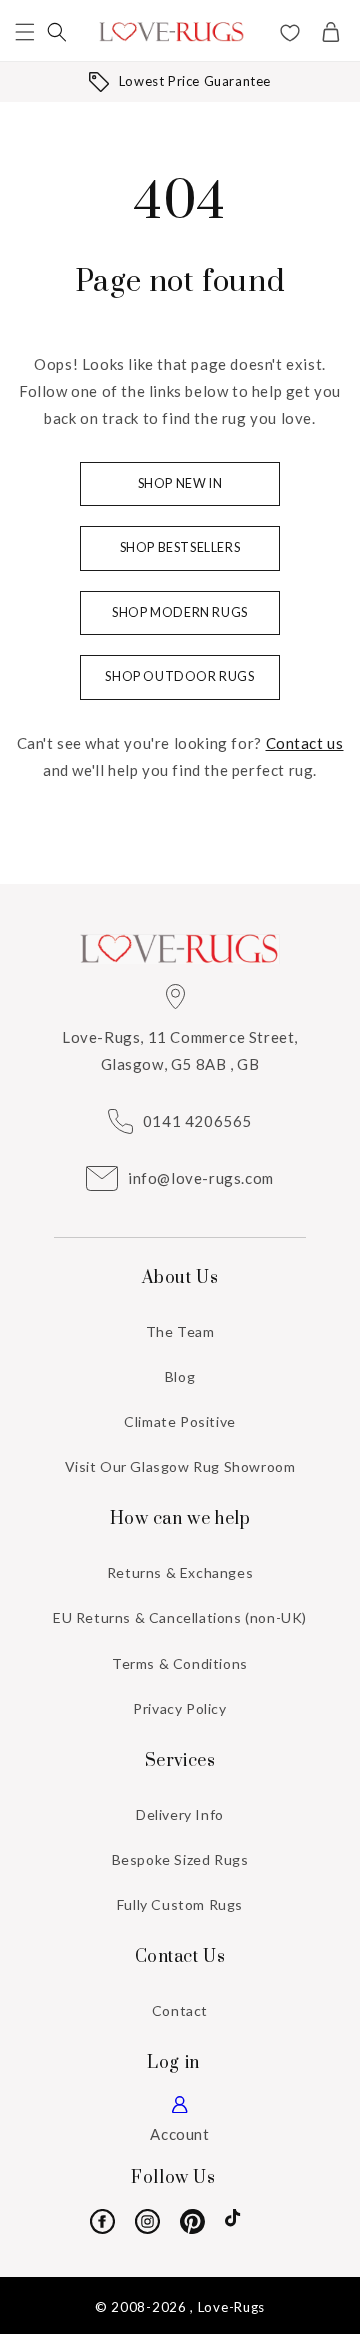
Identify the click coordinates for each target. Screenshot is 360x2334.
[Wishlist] (290, 35)
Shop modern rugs (180, 612)
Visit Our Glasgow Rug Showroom (180, 1466)
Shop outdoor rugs (179, 676)
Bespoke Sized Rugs (180, 1859)
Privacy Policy (179, 1708)
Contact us (305, 743)
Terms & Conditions (180, 1663)
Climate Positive (180, 1421)
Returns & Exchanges (180, 1572)
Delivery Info (180, 1814)
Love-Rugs (231, 2307)
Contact (180, 2010)
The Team (180, 1331)
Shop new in (180, 483)
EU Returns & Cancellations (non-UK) (180, 1617)
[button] (25, 32)
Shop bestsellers (180, 547)
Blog (180, 1376)
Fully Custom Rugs (180, 1904)
